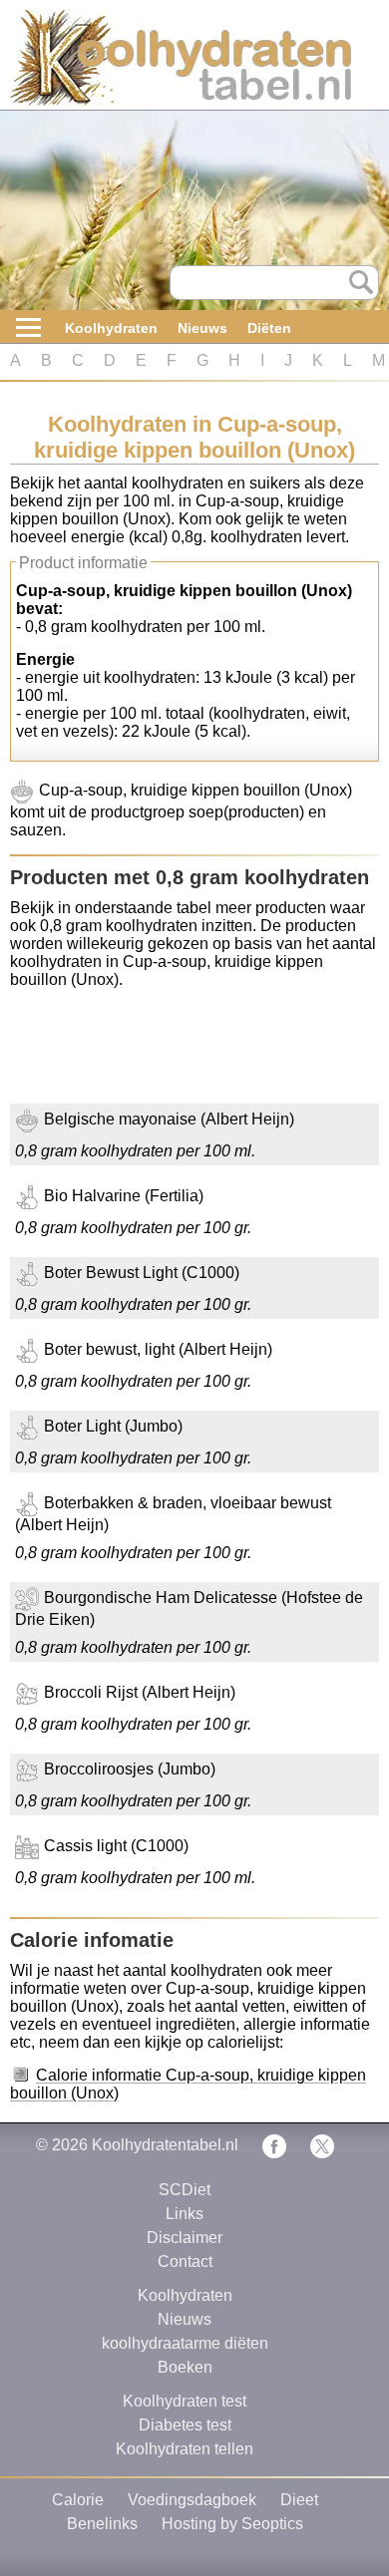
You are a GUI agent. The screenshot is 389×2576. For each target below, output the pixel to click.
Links (185, 2214)
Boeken (185, 2367)
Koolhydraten (111, 328)
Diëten (269, 328)
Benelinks (102, 2524)
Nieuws (202, 328)
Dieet (299, 2500)
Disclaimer (185, 2238)
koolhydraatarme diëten (185, 2343)
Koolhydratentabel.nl (165, 2145)
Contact (185, 2261)
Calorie (78, 2500)
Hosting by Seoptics (232, 2524)
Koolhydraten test (185, 2401)
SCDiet (185, 2190)
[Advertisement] (170, 1054)
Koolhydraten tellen (185, 2449)
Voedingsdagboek (192, 2500)
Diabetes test (185, 2425)
